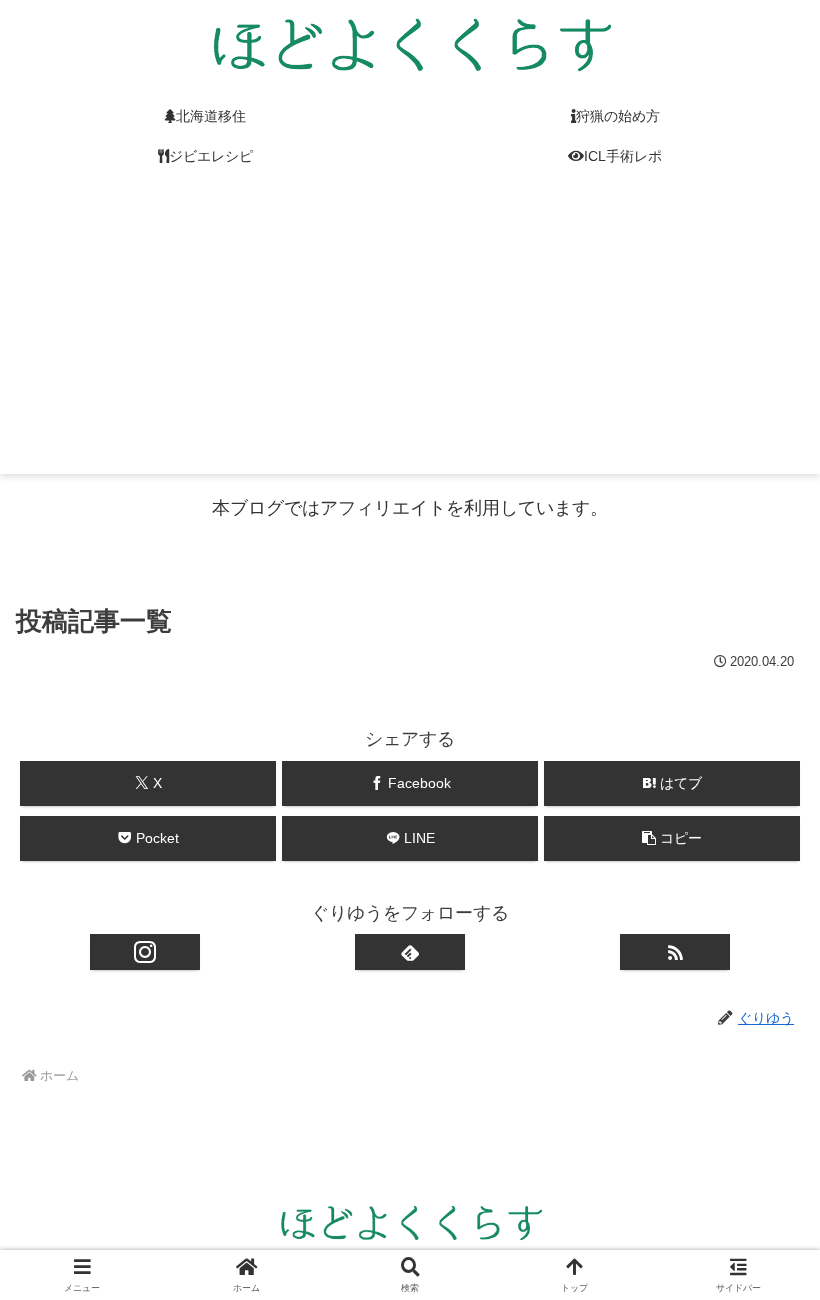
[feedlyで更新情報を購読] (410, 951)
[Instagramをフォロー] (145, 951)
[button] (672, 838)
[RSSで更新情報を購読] (675, 951)
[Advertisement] (410, 334)
